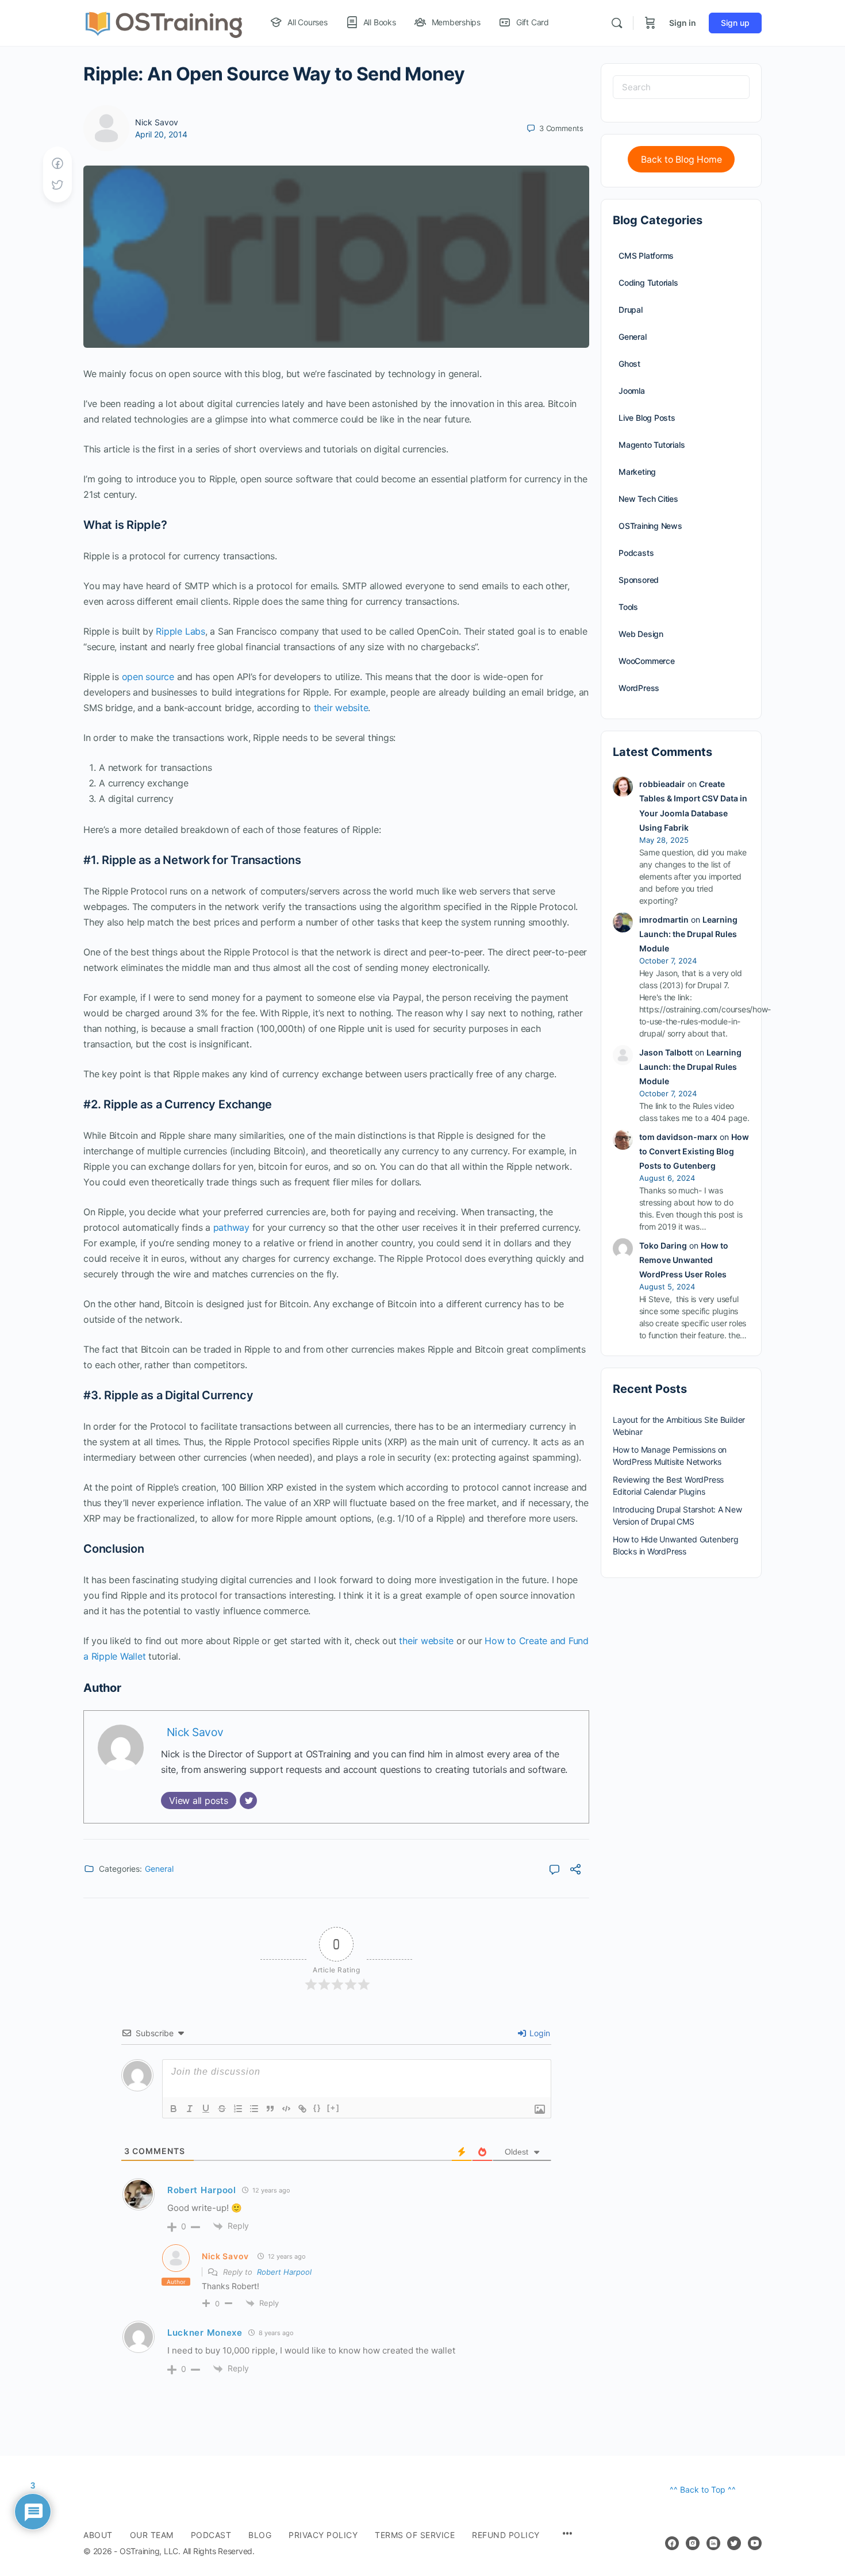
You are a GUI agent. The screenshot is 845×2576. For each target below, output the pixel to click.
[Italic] (190, 2109)
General (159, 1869)
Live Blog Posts (647, 418)
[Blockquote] (270, 2109)
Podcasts (636, 553)
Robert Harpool (284, 2272)
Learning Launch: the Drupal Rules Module (688, 934)
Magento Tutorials (652, 445)
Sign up (735, 23)
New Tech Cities (648, 499)
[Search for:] (681, 87)
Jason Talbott (666, 1052)
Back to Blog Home (681, 160)
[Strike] (222, 2109)
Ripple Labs (180, 631)
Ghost (629, 364)
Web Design (641, 634)
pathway (231, 1227)
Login (539, 2033)
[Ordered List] (238, 2109)
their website (341, 708)
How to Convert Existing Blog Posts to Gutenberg (694, 1151)
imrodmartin (664, 920)
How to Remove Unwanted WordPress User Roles (684, 1260)
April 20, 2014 (161, 134)
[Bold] (174, 2109)
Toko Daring (663, 1245)
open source (148, 677)
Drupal (631, 310)
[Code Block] (286, 2109)
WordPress (639, 688)
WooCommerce (647, 661)
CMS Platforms (646, 256)
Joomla (632, 391)
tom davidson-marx (678, 1137)
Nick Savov (157, 122)
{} (317, 2108)
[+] (333, 2108)
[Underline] (206, 2109)
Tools (628, 607)
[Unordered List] (254, 2109)
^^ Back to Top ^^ (703, 2489)
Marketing (637, 472)
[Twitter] (248, 1800)
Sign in (683, 23)
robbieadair (662, 784)
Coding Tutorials (648, 283)
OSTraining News (650, 526)
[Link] (302, 2109)
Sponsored (639, 580)
